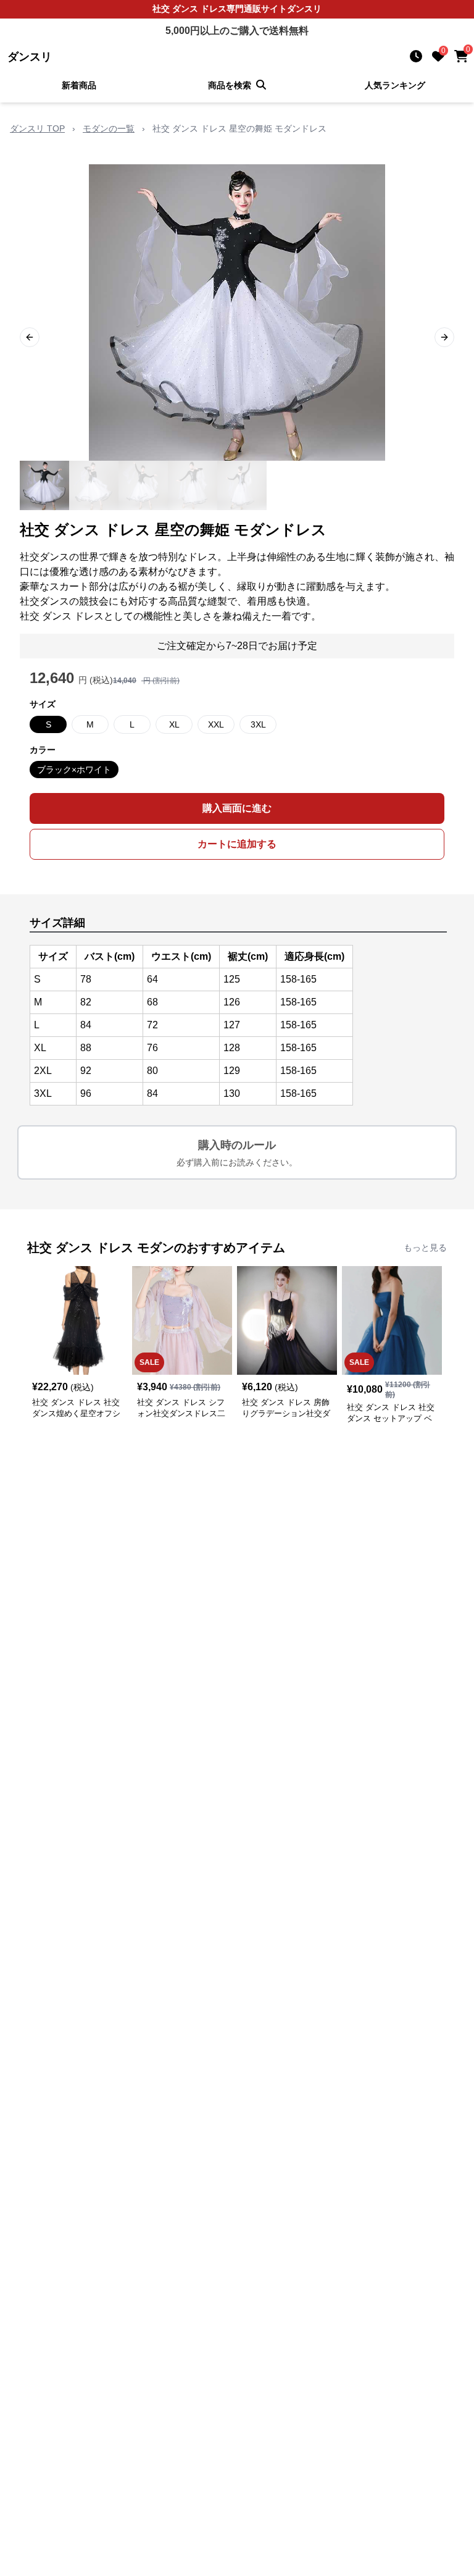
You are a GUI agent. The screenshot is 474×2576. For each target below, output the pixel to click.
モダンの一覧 (109, 128)
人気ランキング (395, 85)
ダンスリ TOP (37, 128)
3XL (258, 724)
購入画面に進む (237, 808)
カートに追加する (237, 844)
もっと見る (425, 1248)
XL (174, 724)
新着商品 (79, 85)
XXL (216, 724)
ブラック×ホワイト (74, 770)
